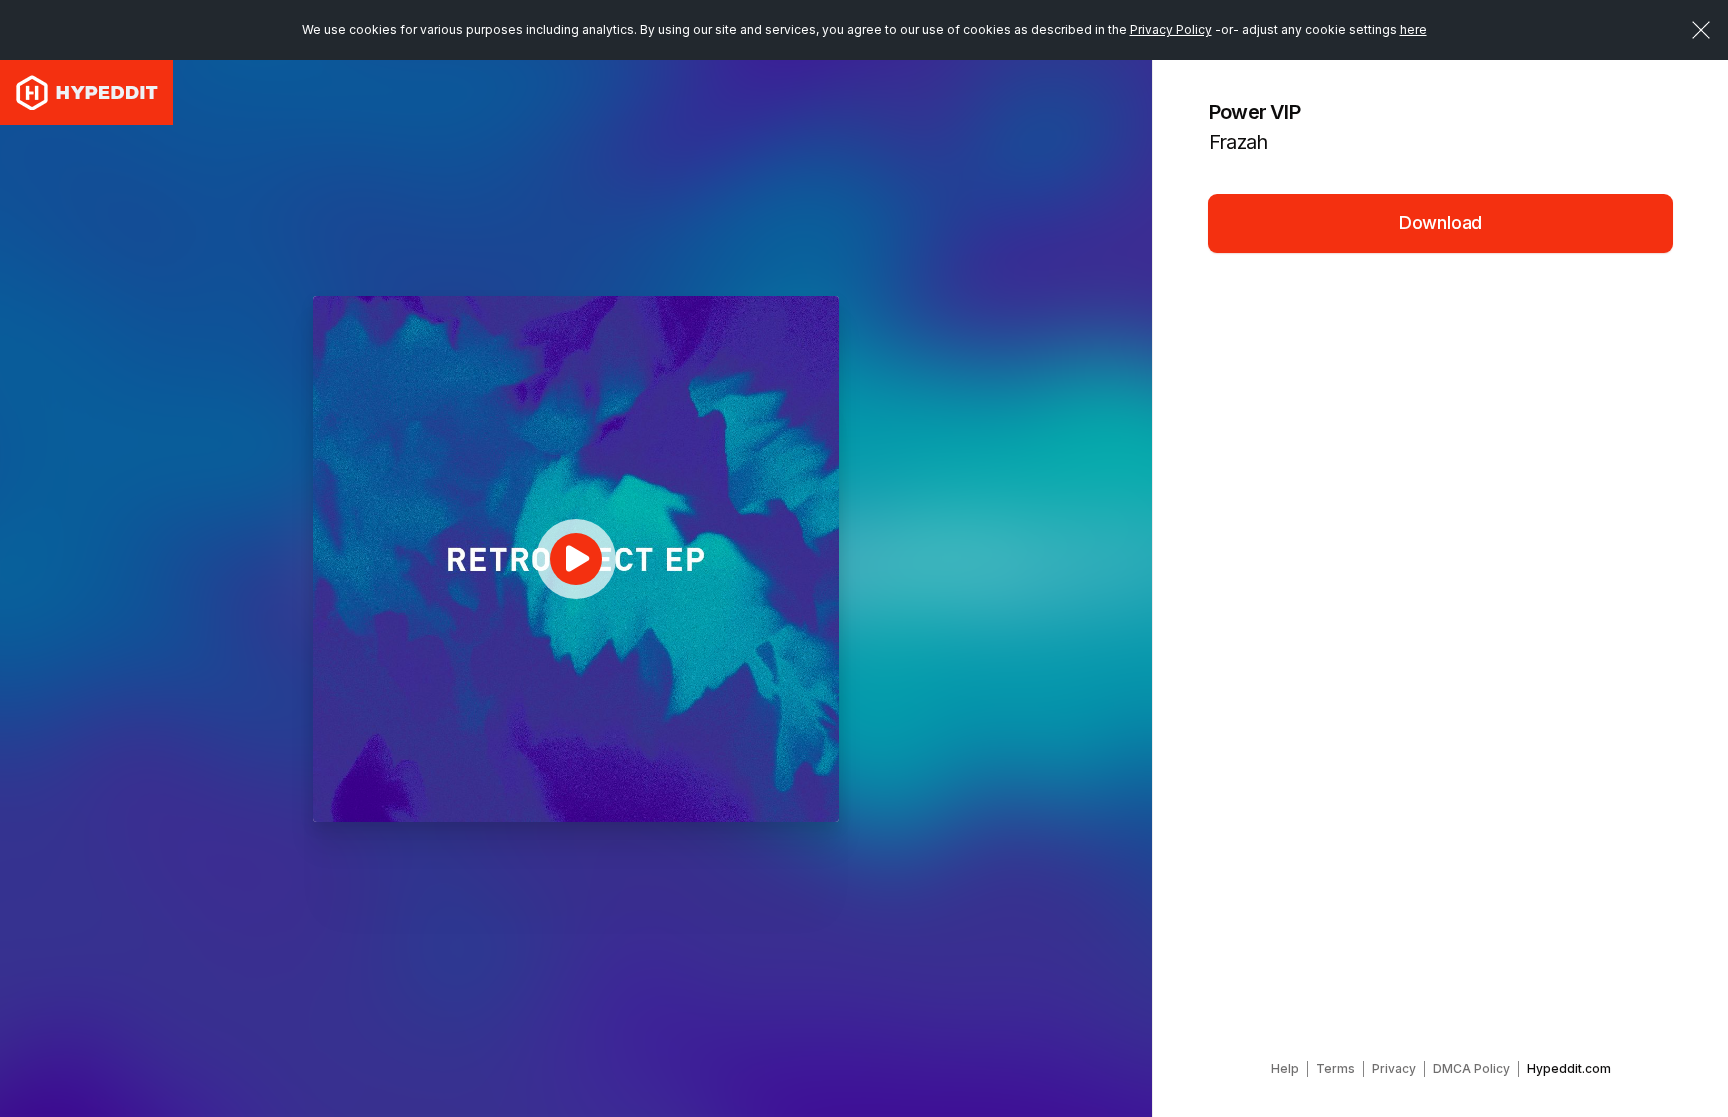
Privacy (1394, 1068)
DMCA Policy (1471, 1068)
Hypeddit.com (1569, 1068)
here (1413, 29)
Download (1441, 222)
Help (1285, 1068)
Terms (1335, 1068)
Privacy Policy (1171, 29)
